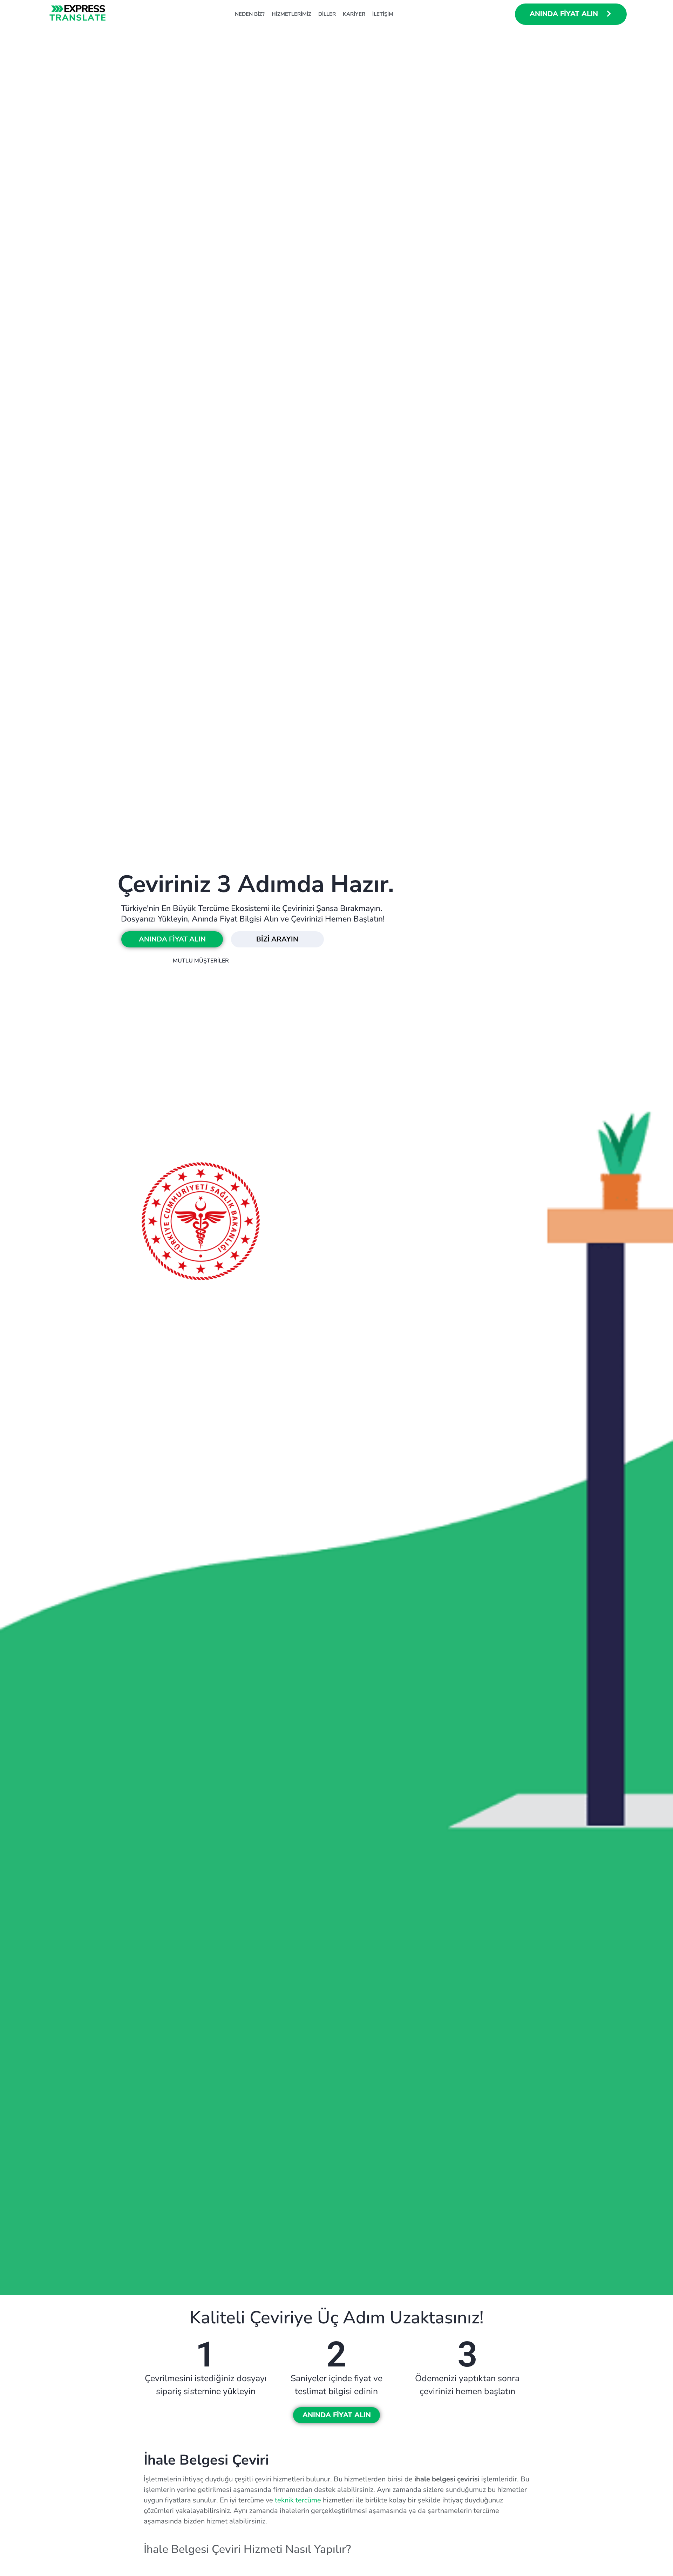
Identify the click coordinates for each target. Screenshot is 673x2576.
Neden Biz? (250, 14)
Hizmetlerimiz (291, 14)
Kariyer (354, 14)
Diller (327, 14)
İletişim (383, 14)
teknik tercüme (298, 2500)
